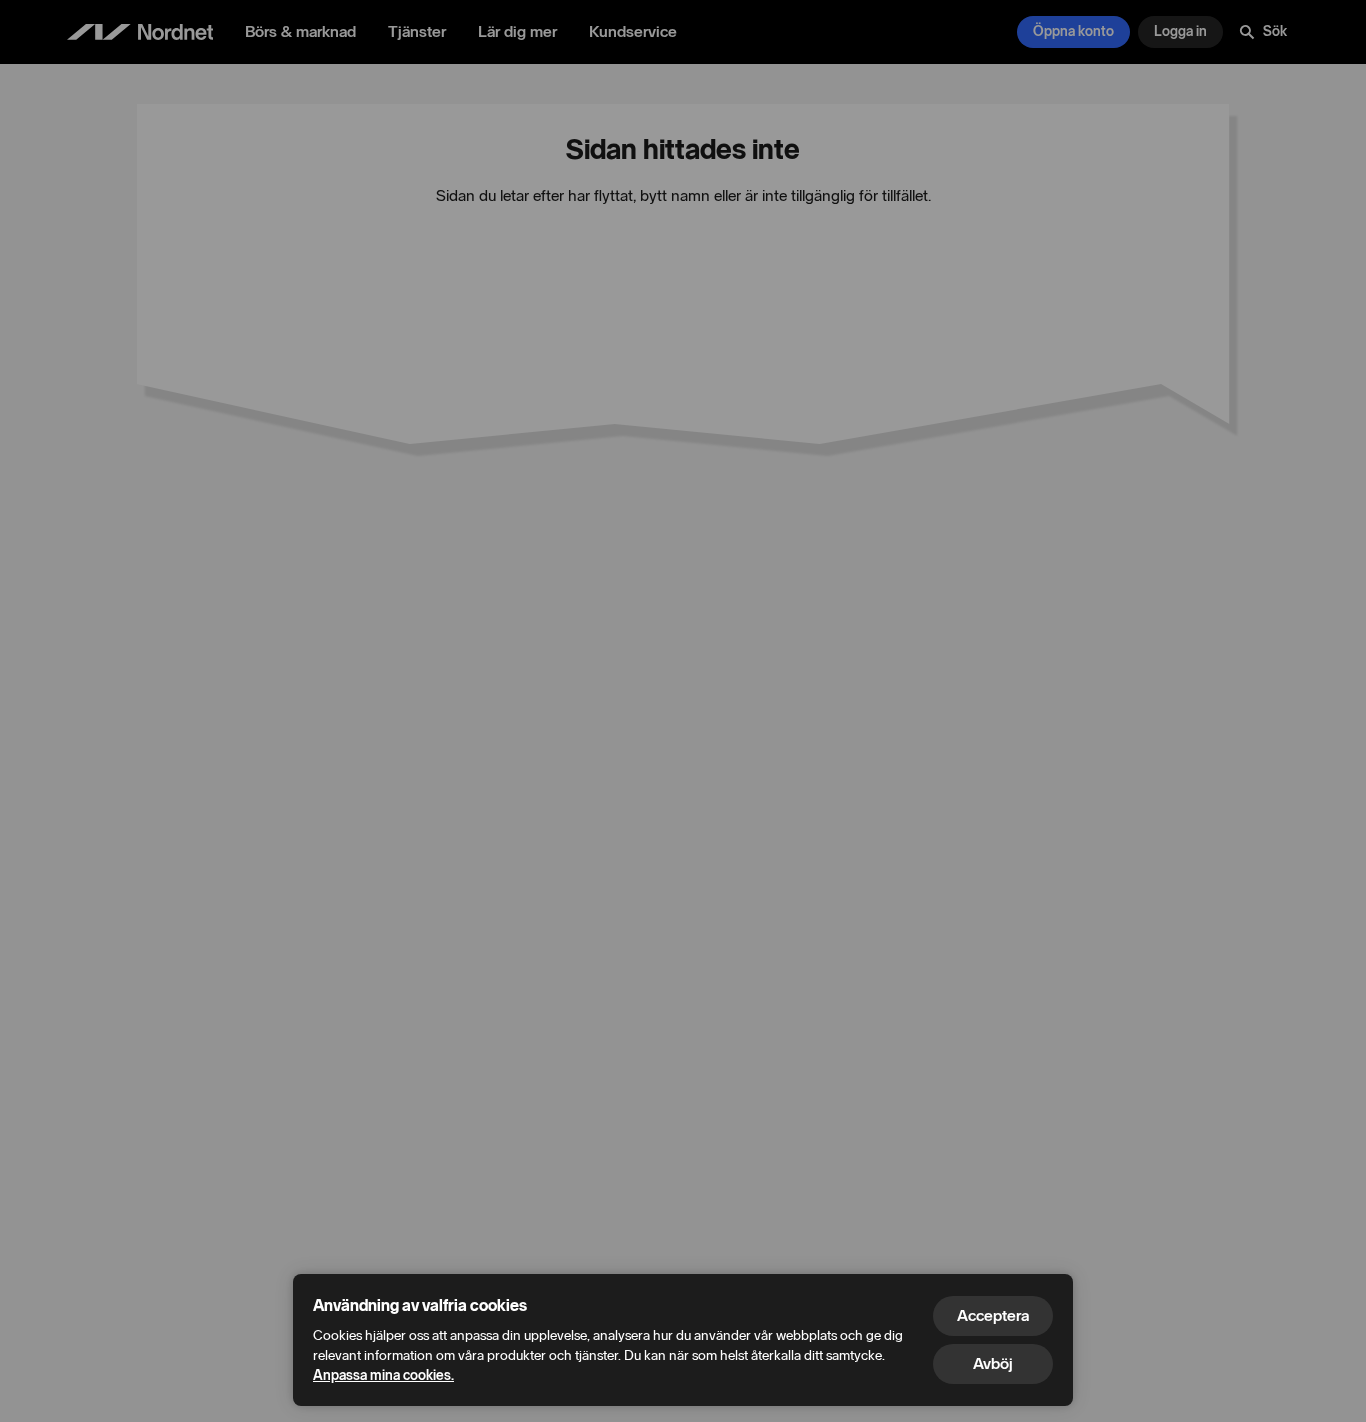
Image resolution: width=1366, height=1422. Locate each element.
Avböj (993, 1363)
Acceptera (993, 1315)
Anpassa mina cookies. (383, 1375)
